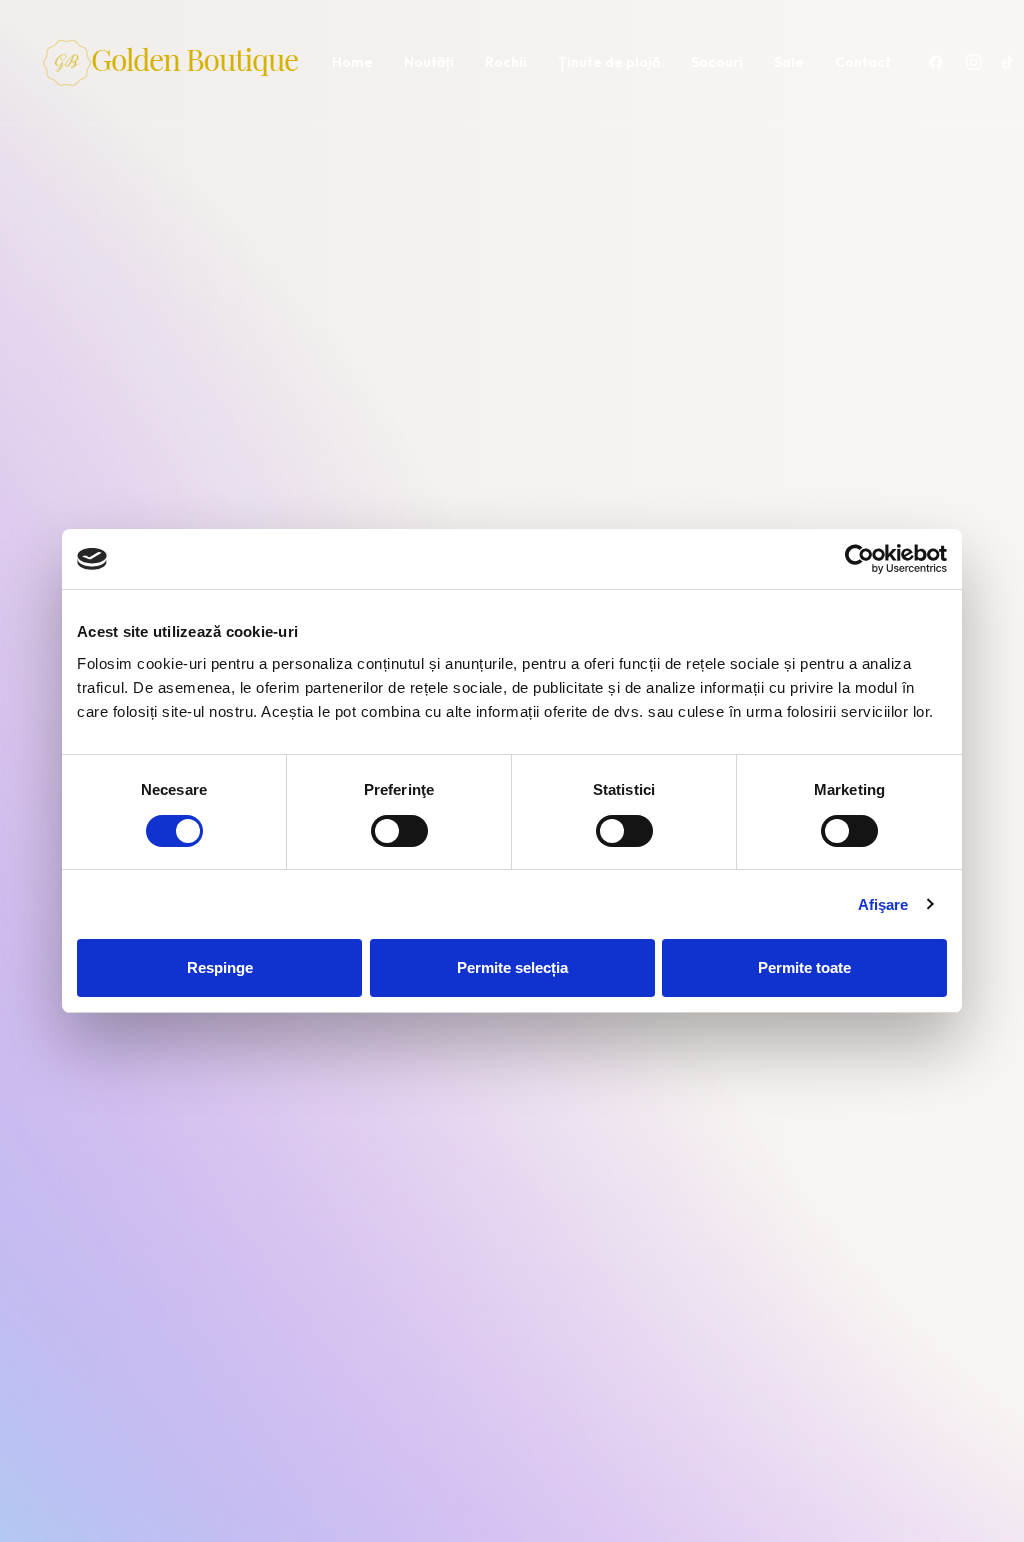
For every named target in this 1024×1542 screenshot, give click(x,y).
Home (352, 62)
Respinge (220, 967)
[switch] (399, 831)
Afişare (883, 904)
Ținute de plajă (609, 62)
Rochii (506, 62)
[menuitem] (352, 62)
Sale (789, 62)
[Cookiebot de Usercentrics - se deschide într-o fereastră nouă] (859, 559)
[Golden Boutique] (175, 62)
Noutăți (429, 62)
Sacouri (717, 62)
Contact (863, 62)
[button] (940, 62)
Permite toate (804, 967)
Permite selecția (512, 967)
